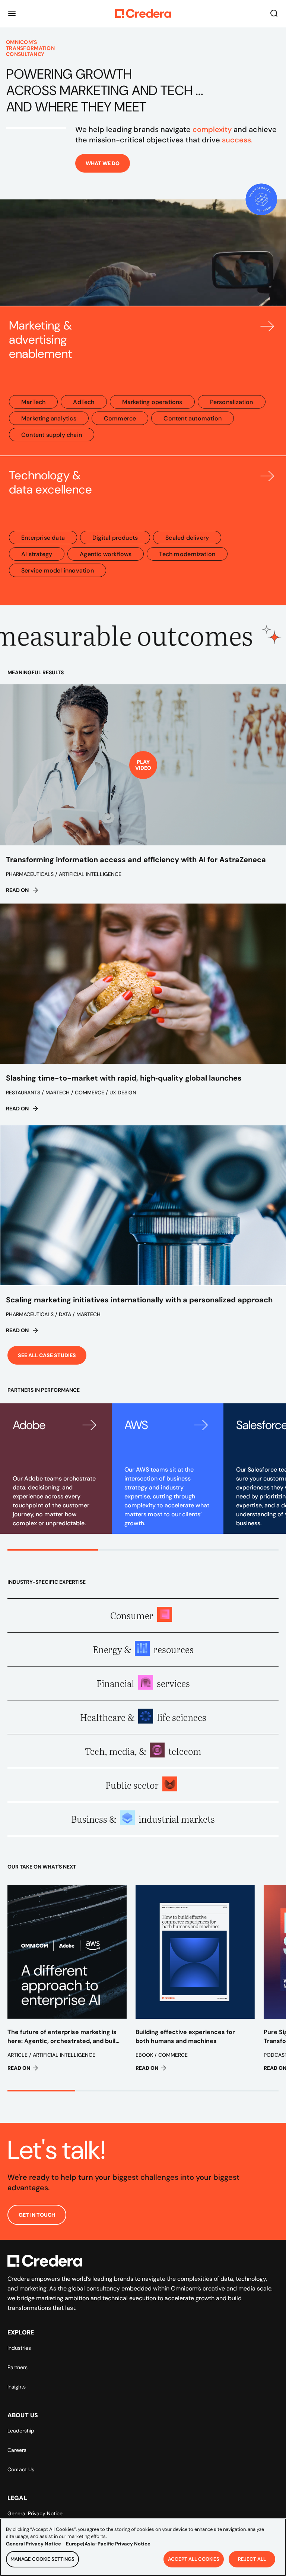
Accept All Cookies (194, 2559)
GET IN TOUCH (37, 2215)
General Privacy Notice (35, 2513)
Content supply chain (52, 435)
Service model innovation (58, 570)
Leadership (21, 2431)
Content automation (193, 418)
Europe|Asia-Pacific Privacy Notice (108, 2544)
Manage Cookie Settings (42, 2559)
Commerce (120, 418)
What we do (103, 163)
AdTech (84, 402)
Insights (17, 2387)
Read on (17, 890)
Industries (19, 2348)
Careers (17, 2450)
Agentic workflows (106, 554)
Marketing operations (152, 402)
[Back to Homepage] (143, 13)
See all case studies (47, 1355)
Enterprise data (43, 538)
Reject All (252, 2559)
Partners (18, 2367)
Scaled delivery (187, 538)
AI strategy (37, 554)
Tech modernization (187, 554)
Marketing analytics (49, 418)
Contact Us (21, 2469)
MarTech (33, 402)
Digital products (115, 538)
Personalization (232, 402)
